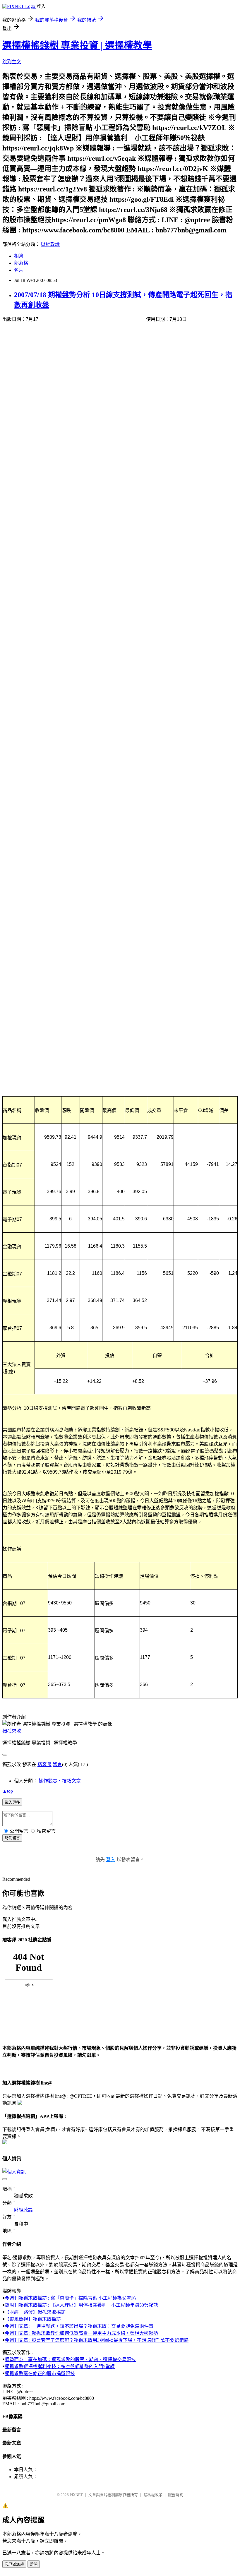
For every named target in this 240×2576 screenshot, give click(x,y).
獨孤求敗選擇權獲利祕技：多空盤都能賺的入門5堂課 (60, 2367)
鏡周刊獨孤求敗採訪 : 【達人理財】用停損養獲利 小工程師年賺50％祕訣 (81, 2305)
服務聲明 (176, 2495)
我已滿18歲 (14, 2564)
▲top (8, 1791)
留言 (57, 1764)
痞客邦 (44, 1764)
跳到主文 (12, 62)
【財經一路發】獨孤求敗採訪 (35, 2312)
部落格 (21, 263)
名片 (19, 270)
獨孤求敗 (12, 1731)
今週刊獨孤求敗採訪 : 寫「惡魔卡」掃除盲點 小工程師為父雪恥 (70, 2298)
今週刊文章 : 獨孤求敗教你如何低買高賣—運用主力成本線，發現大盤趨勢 (81, 2333)
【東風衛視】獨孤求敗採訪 (33, 2319)
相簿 (19, 256)
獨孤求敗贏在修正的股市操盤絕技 (40, 2374)
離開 (34, 2564)
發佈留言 (12, 1838)
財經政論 (50, 244)
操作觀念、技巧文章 (60, 1781)
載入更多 (12, 1802)
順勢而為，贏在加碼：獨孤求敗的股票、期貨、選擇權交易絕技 (70, 2360)
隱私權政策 (153, 2495)
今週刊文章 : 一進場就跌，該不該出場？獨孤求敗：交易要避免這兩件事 (79, 2326)
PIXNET (76, 2495)
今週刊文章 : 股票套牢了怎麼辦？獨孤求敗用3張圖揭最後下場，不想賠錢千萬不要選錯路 (97, 2340)
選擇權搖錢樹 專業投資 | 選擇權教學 (77, 45)
